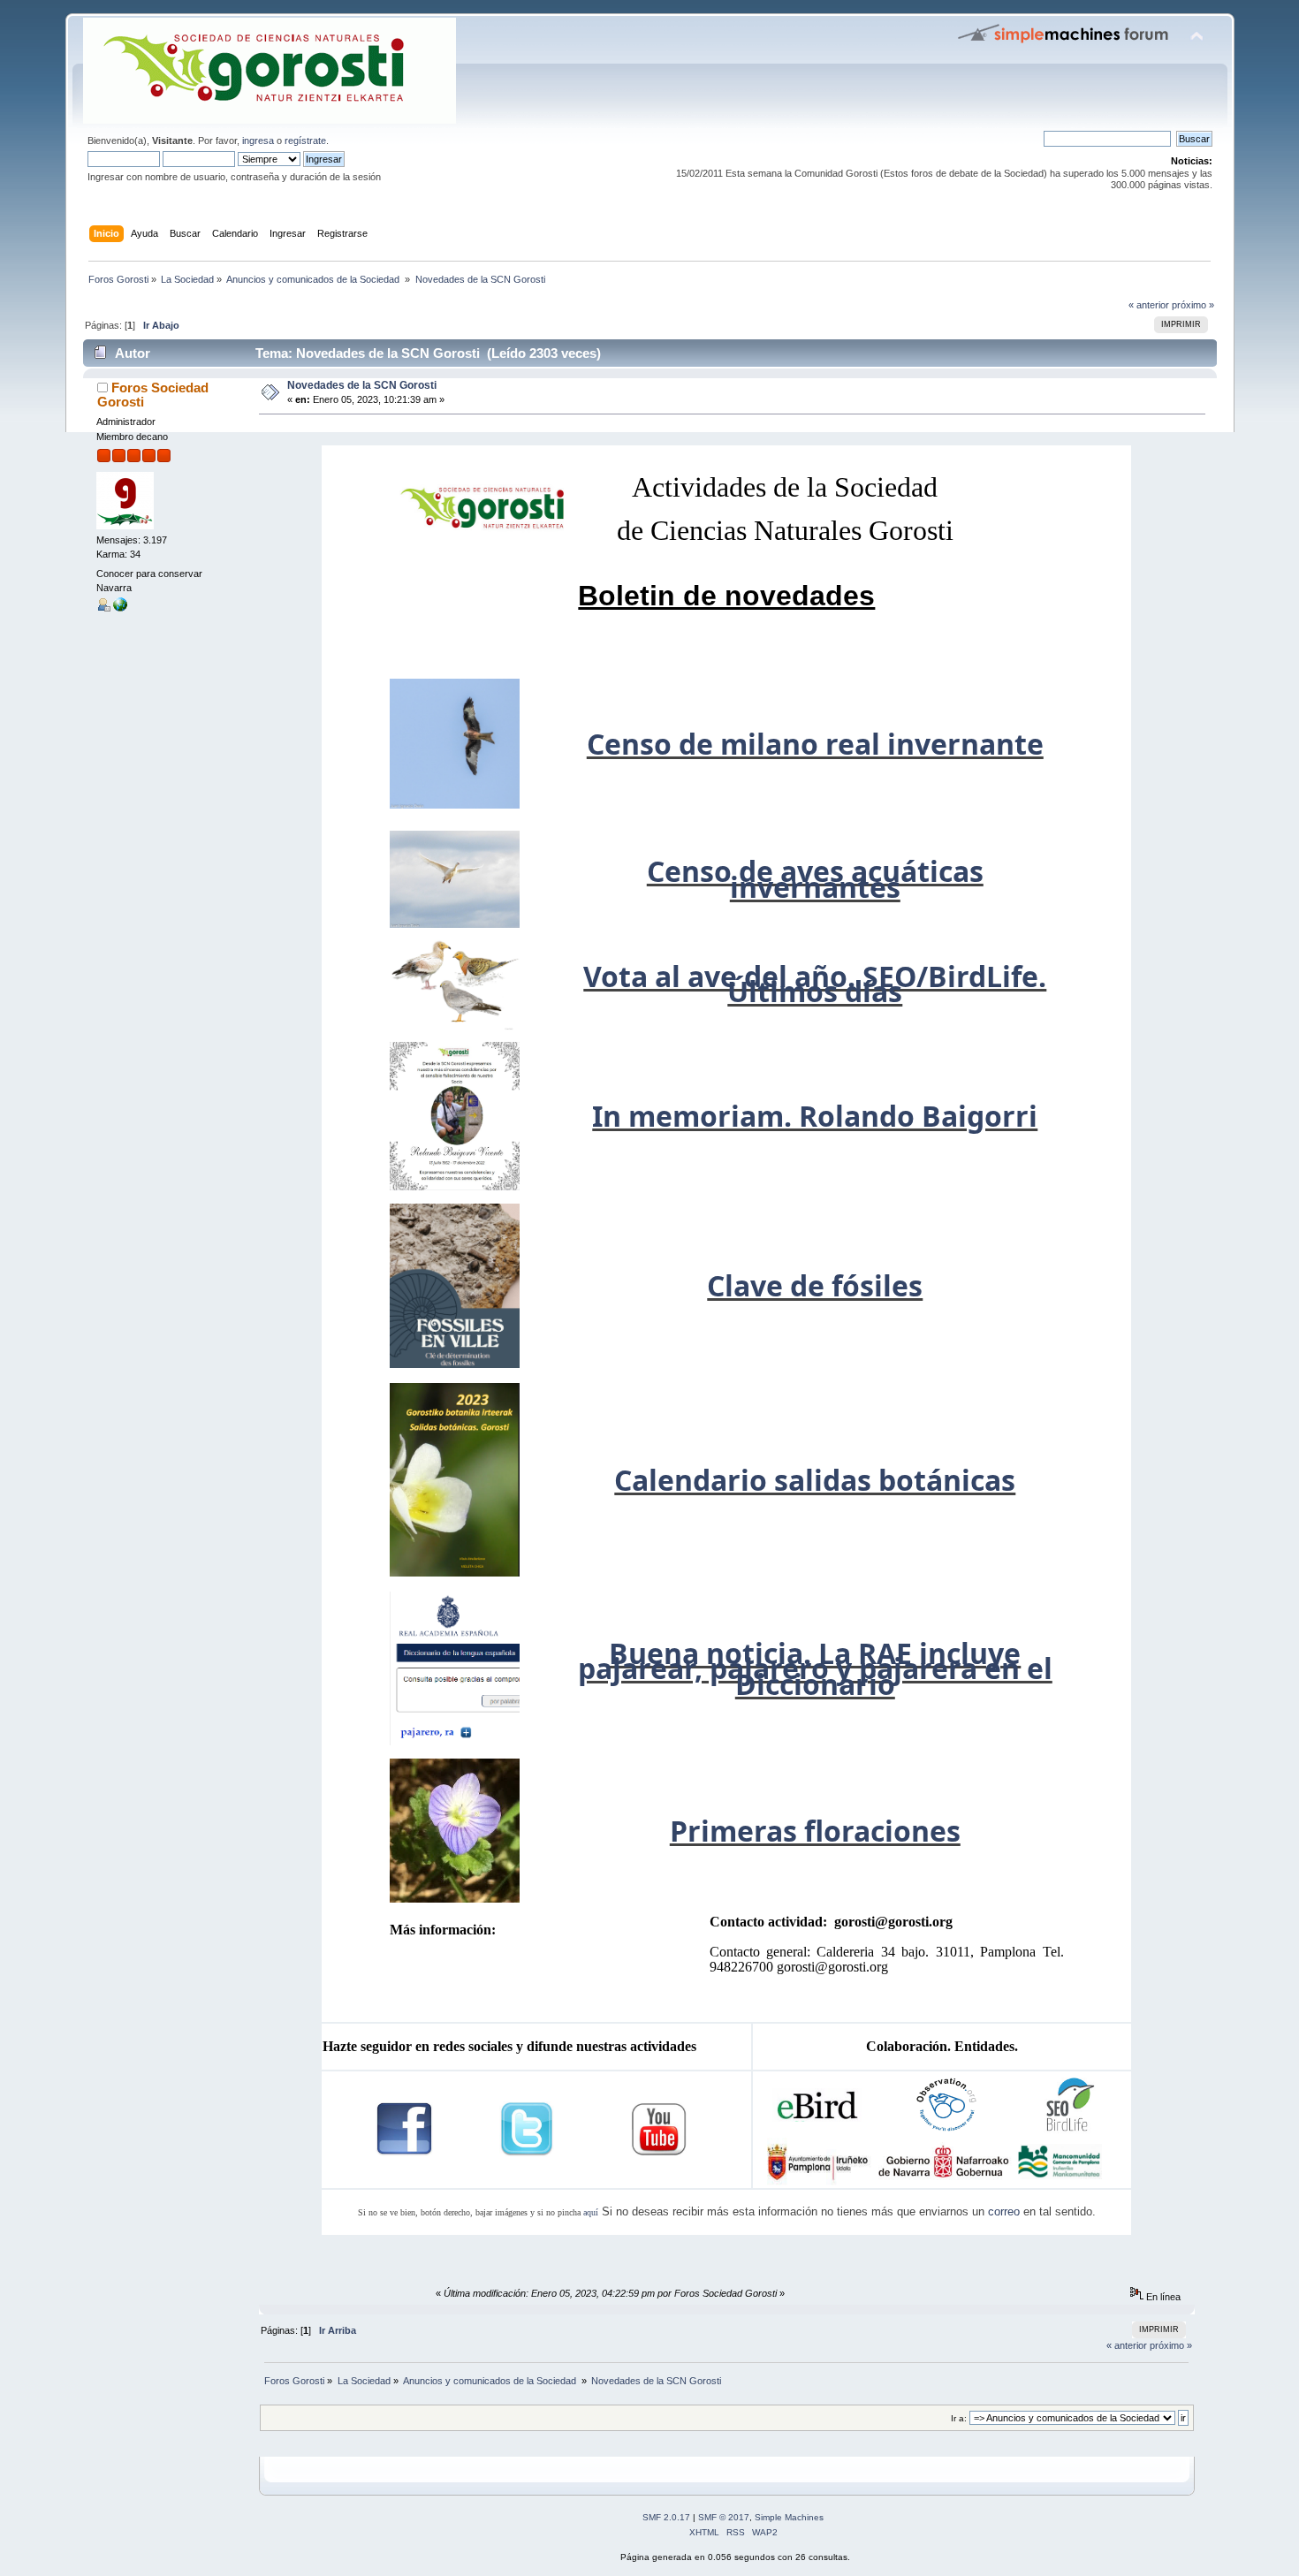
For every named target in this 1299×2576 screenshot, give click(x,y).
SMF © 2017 (724, 2517)
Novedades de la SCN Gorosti (362, 385)
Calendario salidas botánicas (815, 1480)
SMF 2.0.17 (666, 2517)
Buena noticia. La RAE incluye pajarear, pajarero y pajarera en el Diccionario (815, 1668)
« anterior (1149, 305)
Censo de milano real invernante (815, 744)
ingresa (258, 141)
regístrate (305, 141)
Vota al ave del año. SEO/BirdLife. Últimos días (815, 984)
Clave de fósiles (815, 1285)
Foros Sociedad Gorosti (153, 395)
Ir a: (959, 2418)
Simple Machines (789, 2517)
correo (1004, 2211)
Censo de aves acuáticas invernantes (815, 878)
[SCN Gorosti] (120, 608)
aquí (591, 2212)
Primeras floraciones (815, 1831)
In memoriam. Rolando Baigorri (815, 1116)
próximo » (1193, 305)
